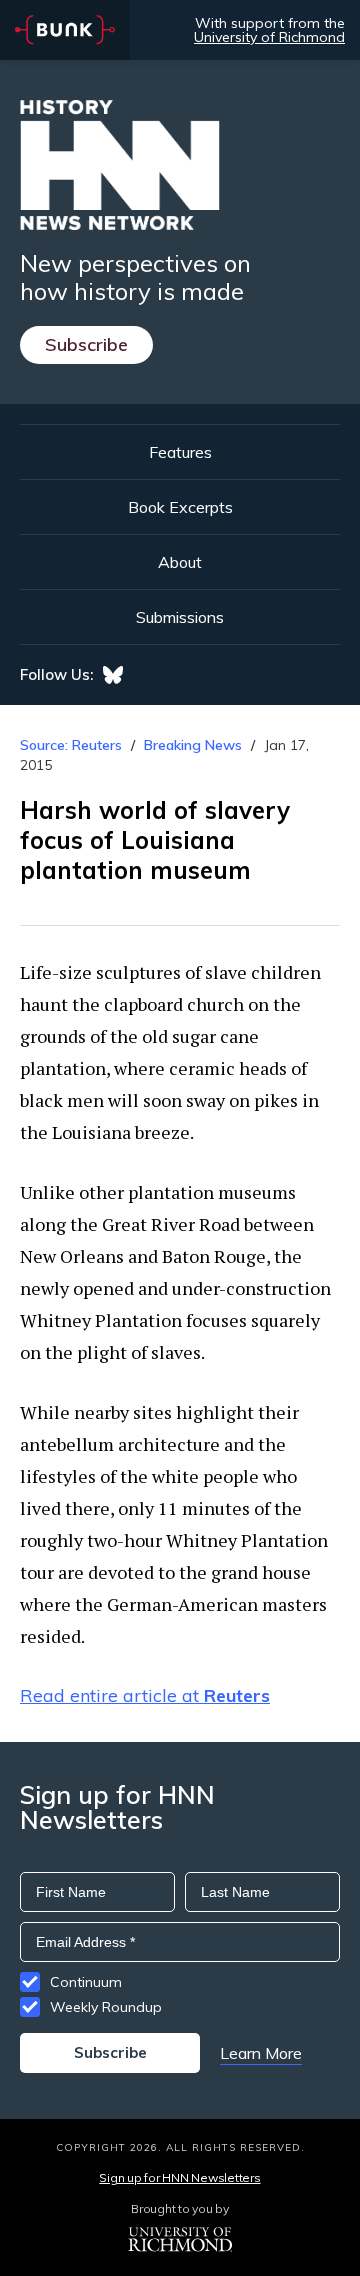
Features (180, 452)
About (180, 562)
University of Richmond (269, 37)
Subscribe (86, 344)
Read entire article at (145, 1695)
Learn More (261, 2053)
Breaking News (193, 745)
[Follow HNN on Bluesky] (113, 675)
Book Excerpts (180, 507)
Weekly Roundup (106, 2007)
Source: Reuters (71, 745)
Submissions (180, 617)
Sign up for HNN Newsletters (179, 2177)
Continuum (86, 1982)
